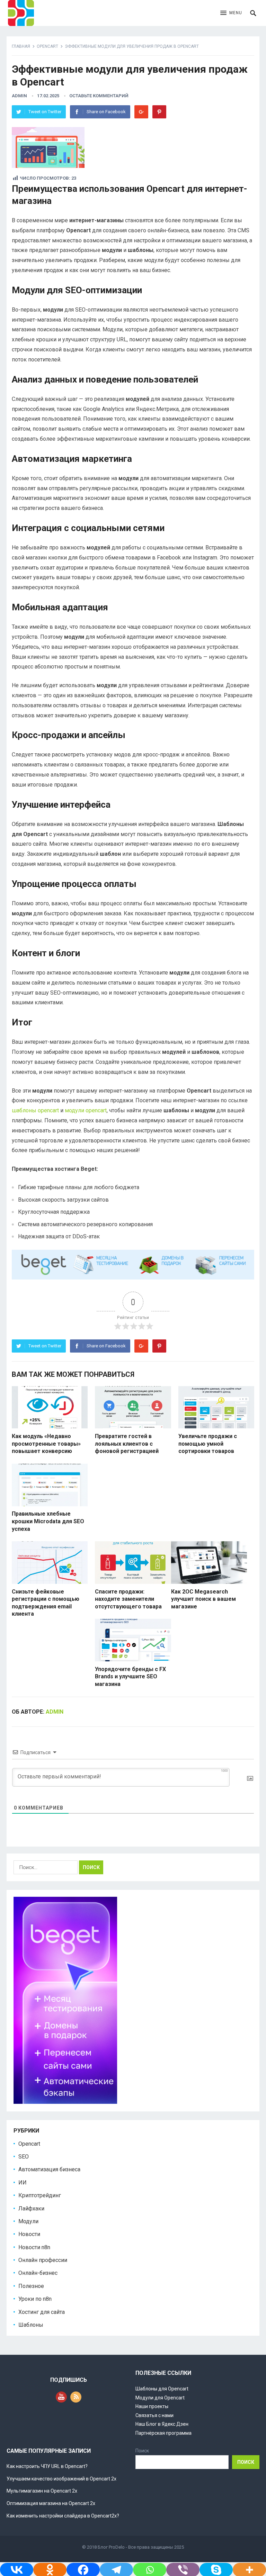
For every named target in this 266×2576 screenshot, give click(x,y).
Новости (29, 2234)
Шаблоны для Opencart (162, 2389)
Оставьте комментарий (99, 96)
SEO (24, 2157)
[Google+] (141, 112)
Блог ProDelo (111, 2547)
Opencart (47, 46)
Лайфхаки (31, 2209)
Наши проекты (152, 2406)
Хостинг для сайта (42, 2312)
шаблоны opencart (35, 1110)
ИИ (23, 2183)
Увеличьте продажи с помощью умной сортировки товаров (208, 1444)
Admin (19, 96)
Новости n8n (34, 2247)
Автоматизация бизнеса (49, 2169)
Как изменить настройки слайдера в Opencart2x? (63, 2516)
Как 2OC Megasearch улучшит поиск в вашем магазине (203, 1599)
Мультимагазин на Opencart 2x (42, 2491)
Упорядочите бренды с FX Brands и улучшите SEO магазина (130, 1677)
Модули (28, 2221)
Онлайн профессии (43, 2260)
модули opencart (86, 1110)
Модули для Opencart (160, 2398)
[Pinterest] (159, 112)
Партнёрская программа (163, 2433)
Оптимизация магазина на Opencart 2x (51, 2503)
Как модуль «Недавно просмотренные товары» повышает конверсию (46, 1444)
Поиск (142, 2451)
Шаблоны (31, 2325)
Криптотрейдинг (40, 2195)
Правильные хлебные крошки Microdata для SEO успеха (48, 1521)
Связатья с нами (154, 2415)
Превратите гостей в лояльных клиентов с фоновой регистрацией (127, 1444)
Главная (21, 46)
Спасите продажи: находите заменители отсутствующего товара (128, 1599)
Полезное (31, 2286)
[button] (231, 13)
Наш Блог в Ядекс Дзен (162, 2424)
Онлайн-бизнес (38, 2273)
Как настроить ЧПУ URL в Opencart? (47, 2466)
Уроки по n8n (35, 2299)
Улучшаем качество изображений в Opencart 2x (61, 2479)
